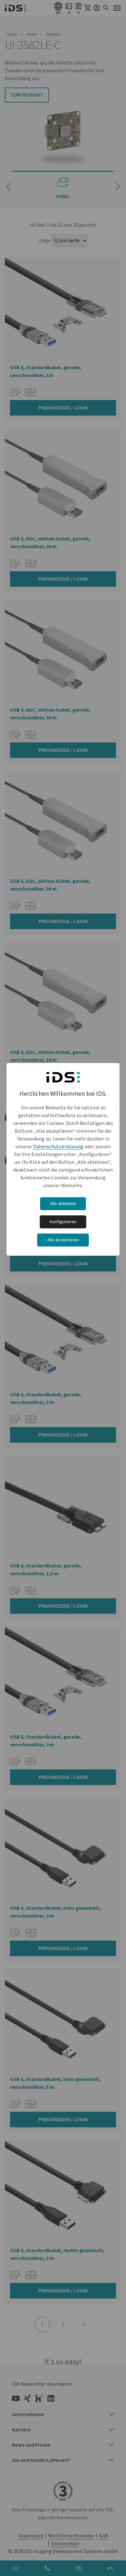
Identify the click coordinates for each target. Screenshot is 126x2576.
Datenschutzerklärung (58, 1147)
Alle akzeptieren (63, 1240)
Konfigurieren (63, 1222)
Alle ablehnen (63, 1204)
